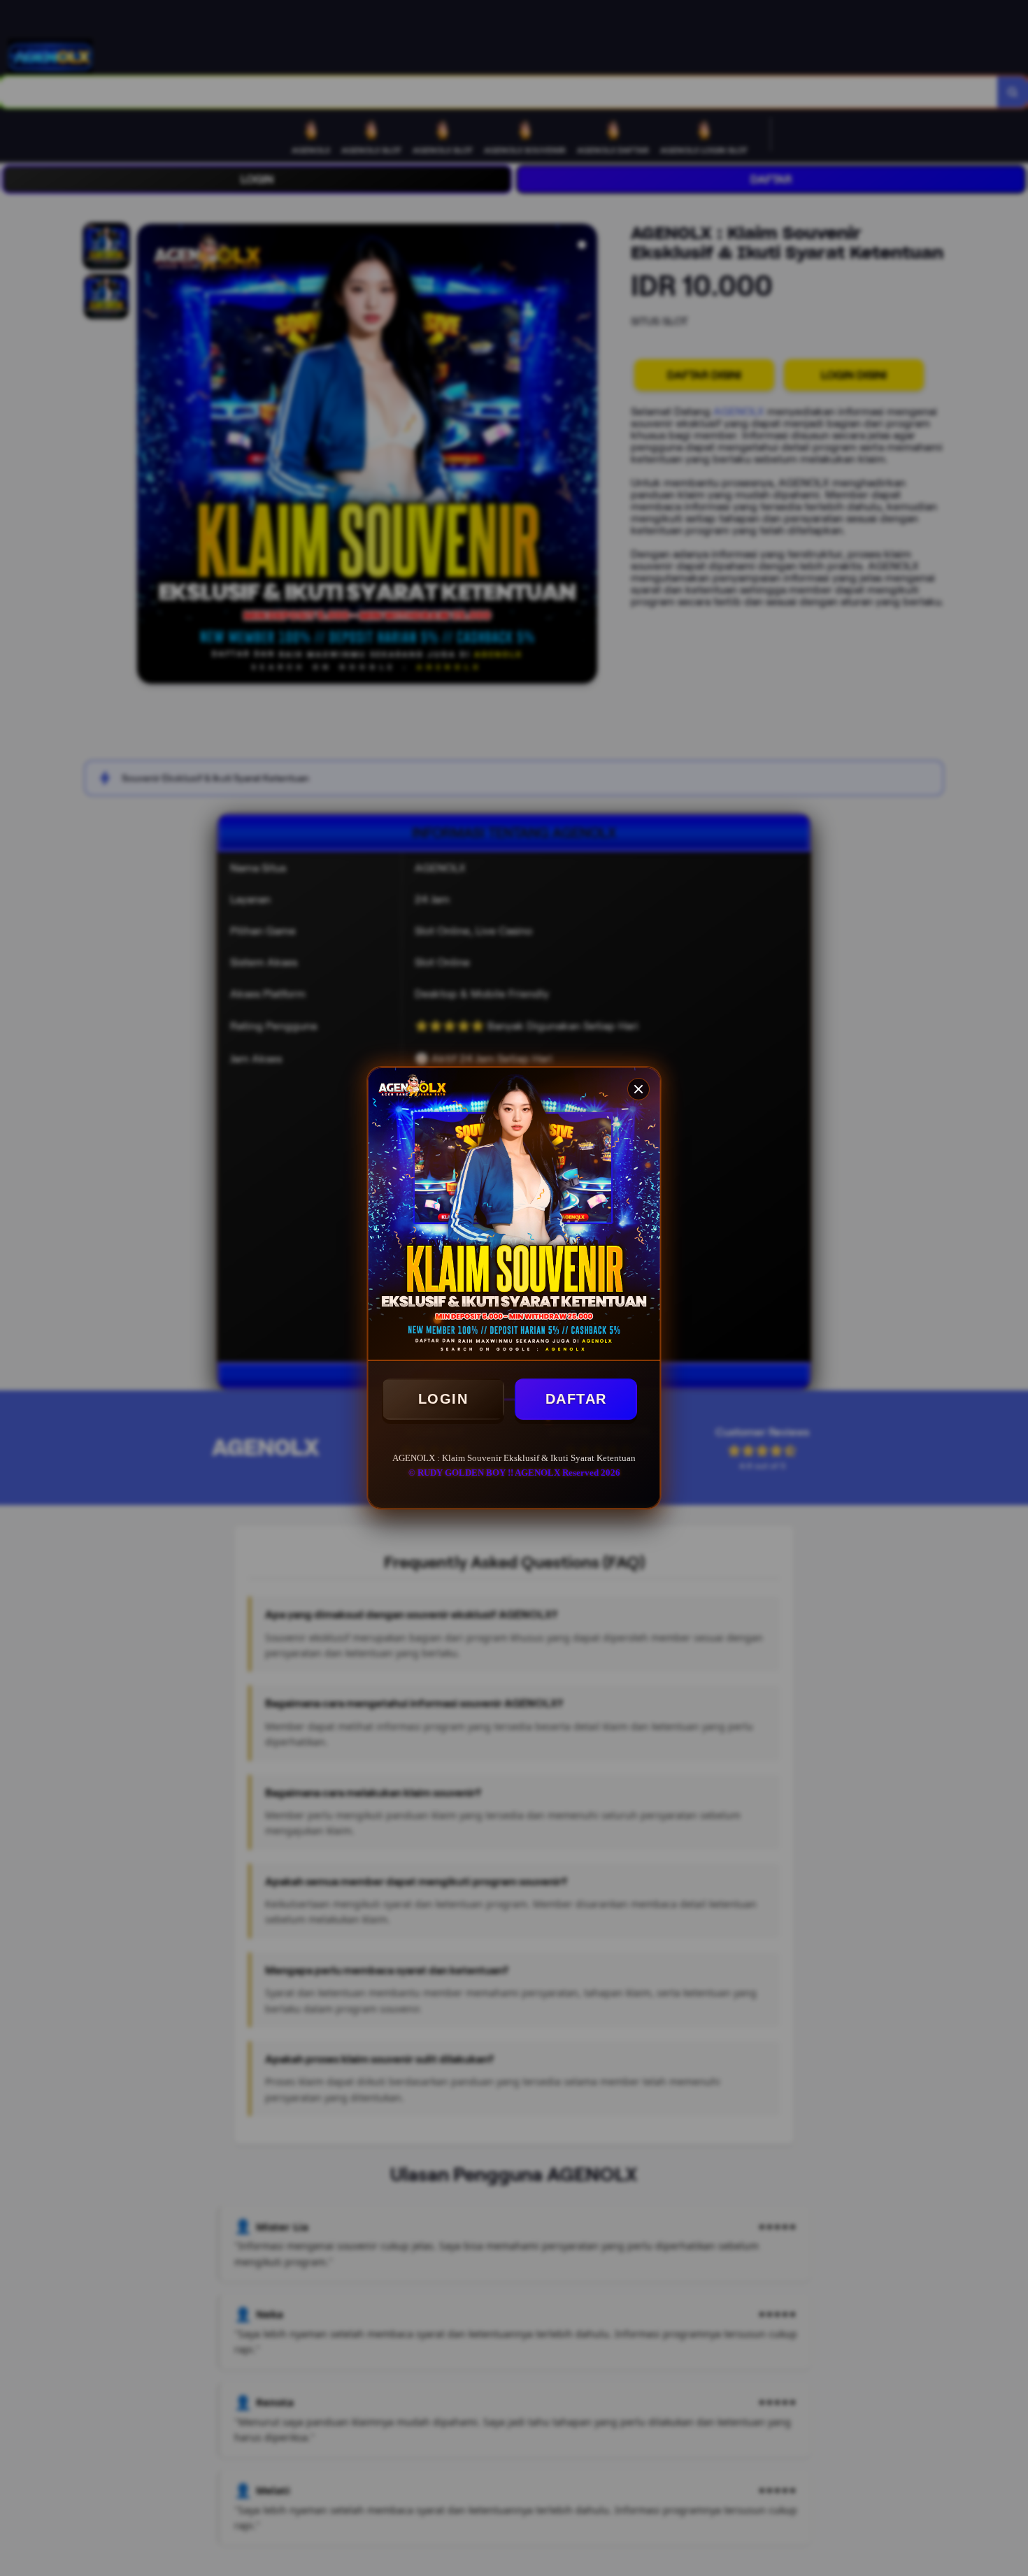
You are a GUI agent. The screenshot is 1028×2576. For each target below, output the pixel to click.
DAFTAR (576, 1399)
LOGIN (443, 1399)
